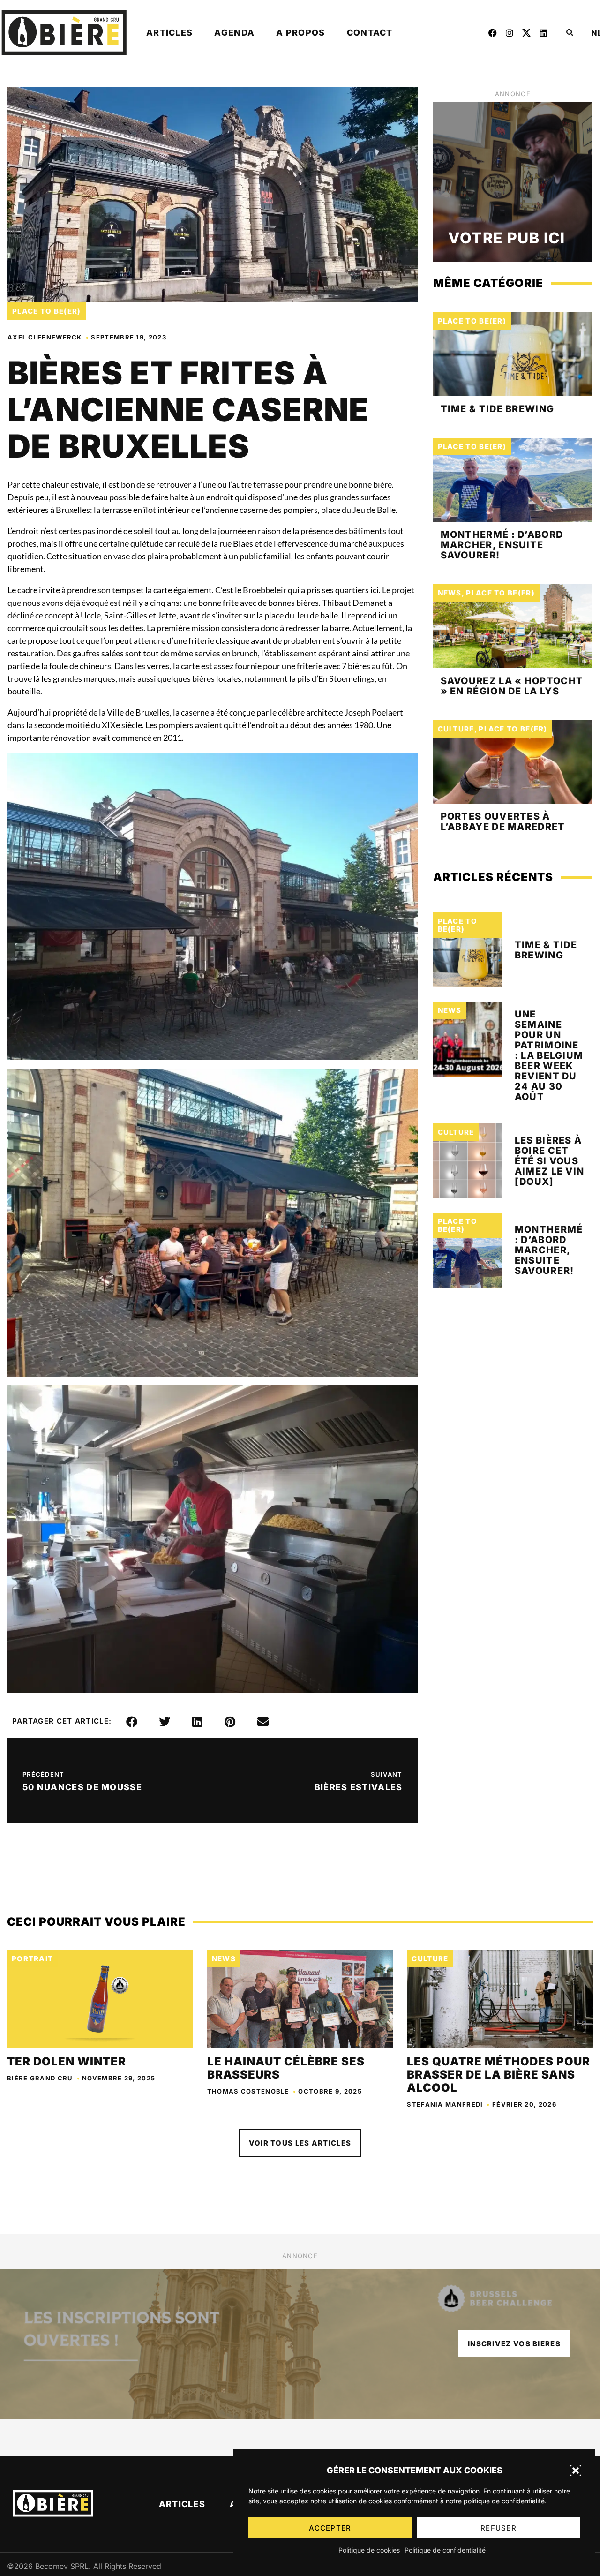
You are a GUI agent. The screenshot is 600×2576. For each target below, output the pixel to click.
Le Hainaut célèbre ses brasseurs (286, 2068)
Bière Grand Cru (40, 2078)
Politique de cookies (369, 2550)
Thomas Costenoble (248, 2091)
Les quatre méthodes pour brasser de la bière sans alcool (499, 2075)
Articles (169, 33)
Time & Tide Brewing (498, 409)
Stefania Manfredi (445, 2104)
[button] (576, 2471)
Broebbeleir (265, 590)
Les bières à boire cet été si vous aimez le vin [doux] (550, 1161)
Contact (370, 33)
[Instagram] (510, 33)
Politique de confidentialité (445, 2550)
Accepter (330, 2528)
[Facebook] (493, 33)
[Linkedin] (543, 33)
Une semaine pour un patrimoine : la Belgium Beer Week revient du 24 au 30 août (549, 1055)
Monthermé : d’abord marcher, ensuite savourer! (502, 545)
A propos (300, 33)
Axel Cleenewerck (45, 337)
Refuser (499, 2528)
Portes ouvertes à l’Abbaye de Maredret (503, 821)
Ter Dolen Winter (67, 2061)
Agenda (234, 33)
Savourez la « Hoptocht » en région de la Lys (512, 686)
